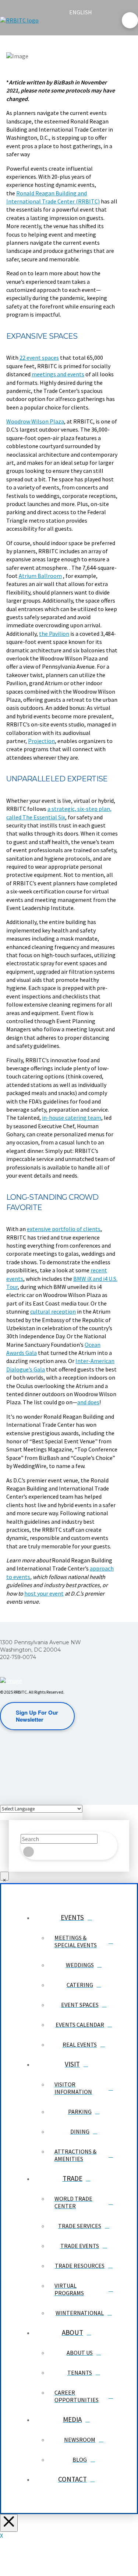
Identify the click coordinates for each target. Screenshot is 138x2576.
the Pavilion (54, 634)
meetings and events (58, 374)
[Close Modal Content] (4, 1876)
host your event (44, 1593)
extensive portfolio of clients (64, 1229)
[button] (75, 27)
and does (88, 1402)
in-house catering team (72, 1118)
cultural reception (53, 1311)
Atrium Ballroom (40, 576)
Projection (41, 741)
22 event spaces (39, 358)
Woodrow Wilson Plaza (35, 421)
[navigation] (85, 12)
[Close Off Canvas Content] (9, 2523)
